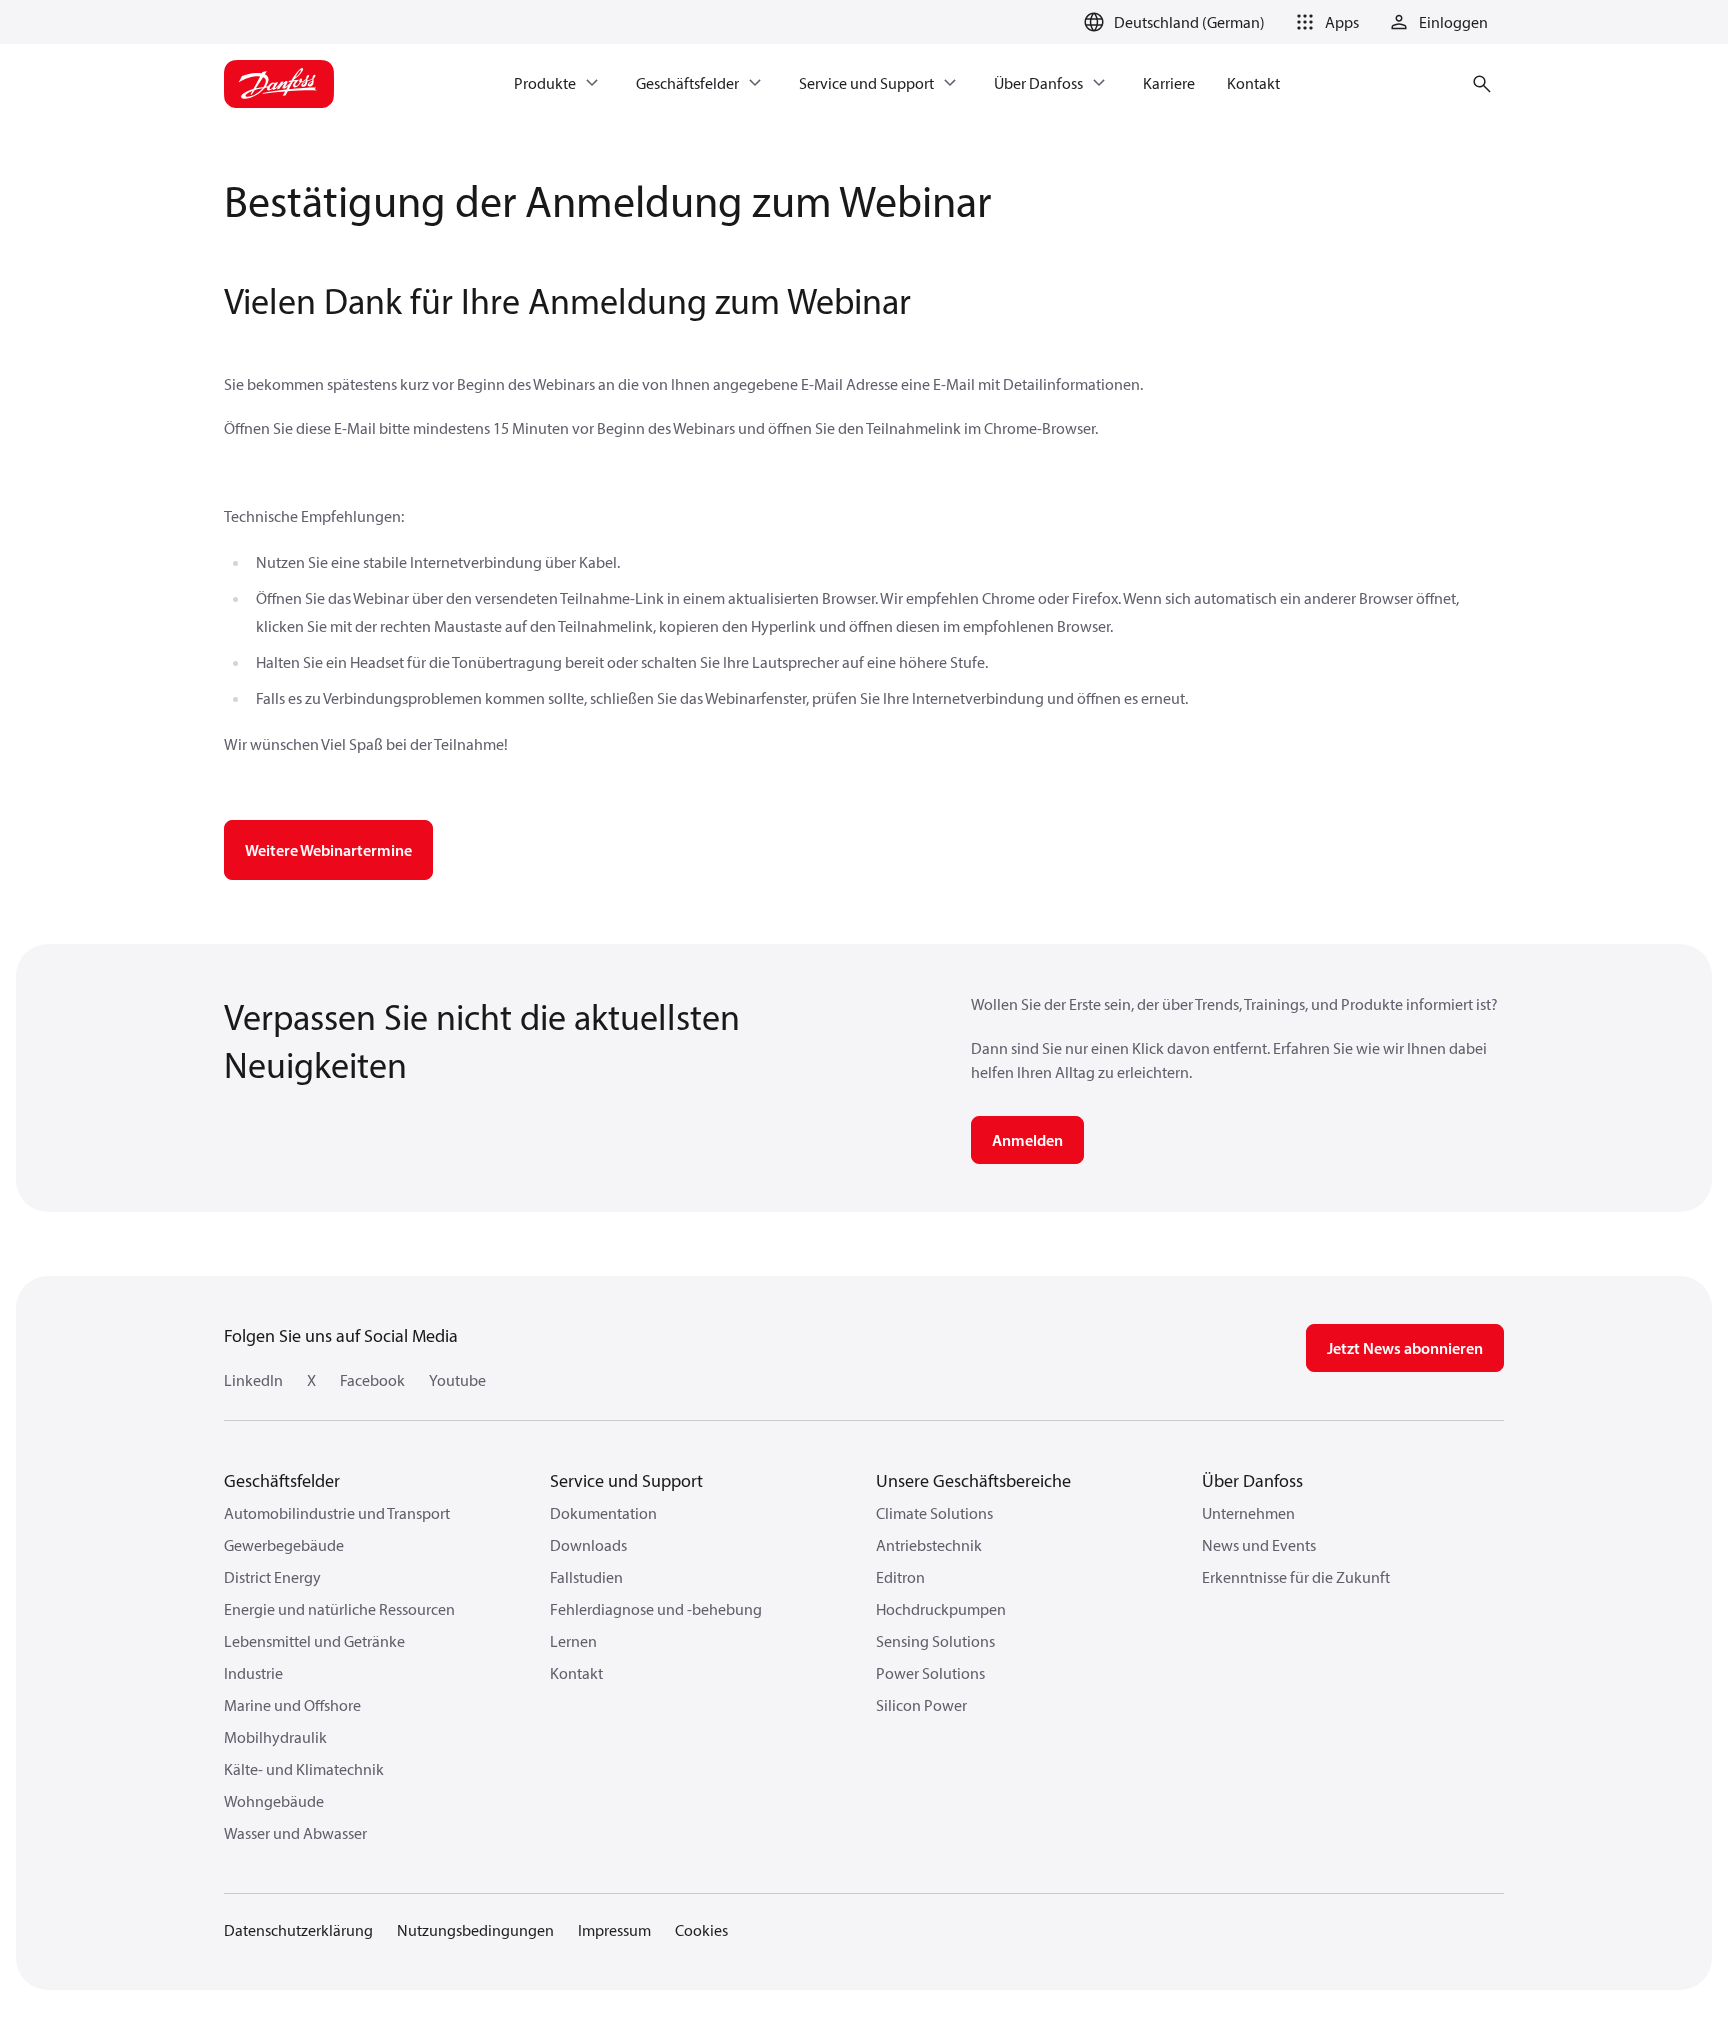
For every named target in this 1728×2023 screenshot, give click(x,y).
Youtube (457, 1380)
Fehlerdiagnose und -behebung (656, 1609)
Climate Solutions (934, 1513)
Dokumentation (603, 1513)
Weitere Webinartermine (328, 850)
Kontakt (576, 1673)
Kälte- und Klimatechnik (304, 1769)
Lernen (573, 1641)
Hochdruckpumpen (941, 1609)
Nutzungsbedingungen (475, 1930)
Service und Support (626, 1480)
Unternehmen (1248, 1513)
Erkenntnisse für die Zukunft (1296, 1577)
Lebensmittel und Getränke (314, 1641)
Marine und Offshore (292, 1705)
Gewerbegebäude (284, 1545)
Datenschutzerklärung (298, 1930)
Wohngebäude (274, 1801)
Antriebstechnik (929, 1545)
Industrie (253, 1673)
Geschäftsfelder (282, 1480)
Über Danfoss (1252, 1480)
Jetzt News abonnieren (1405, 1348)
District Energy (272, 1577)
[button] (1324, 22)
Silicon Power (921, 1705)
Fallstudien (586, 1577)
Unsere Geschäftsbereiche (973, 1480)
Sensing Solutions (935, 1641)
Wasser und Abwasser (295, 1833)
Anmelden (1027, 1140)
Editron (900, 1577)
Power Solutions (930, 1673)
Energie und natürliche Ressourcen (339, 1609)
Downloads (588, 1545)
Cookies (701, 1930)
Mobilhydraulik (275, 1737)
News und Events (1259, 1545)
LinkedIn (253, 1380)
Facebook (372, 1380)
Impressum (614, 1930)
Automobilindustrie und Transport (337, 1513)
